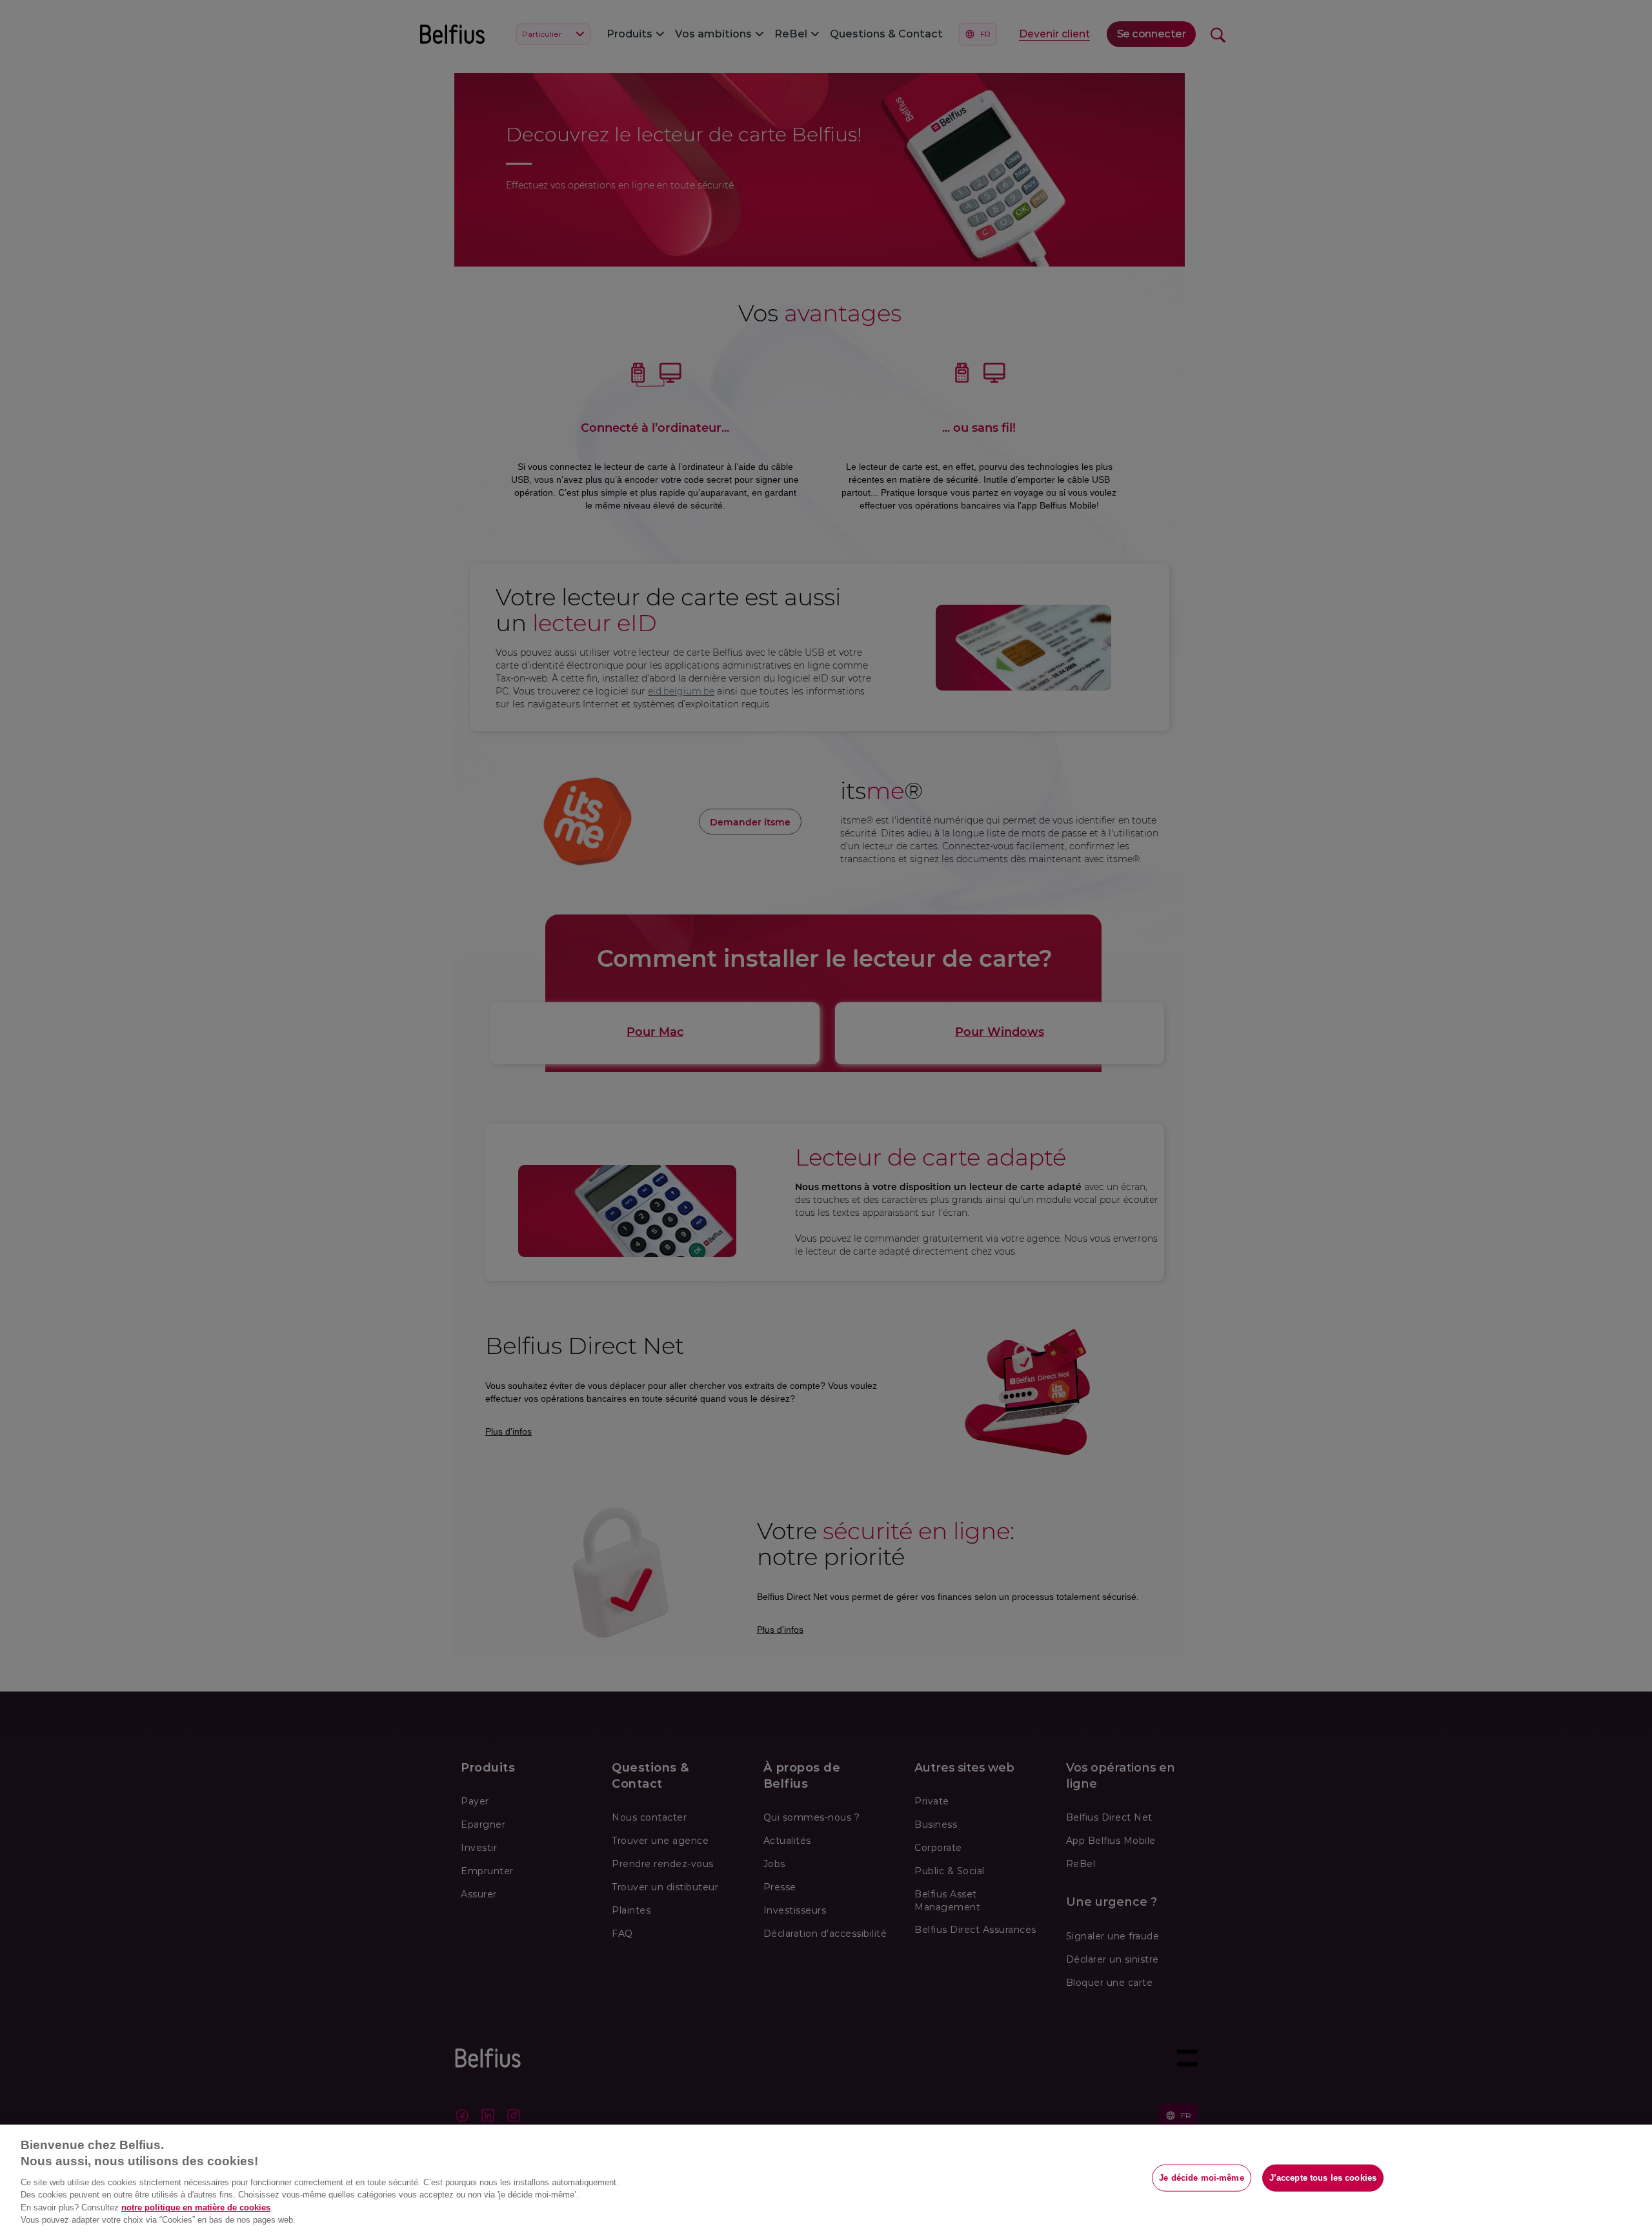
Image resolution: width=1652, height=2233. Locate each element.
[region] (826, 2179)
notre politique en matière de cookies (196, 2208)
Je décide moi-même (1201, 2178)
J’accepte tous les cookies (1323, 2178)
